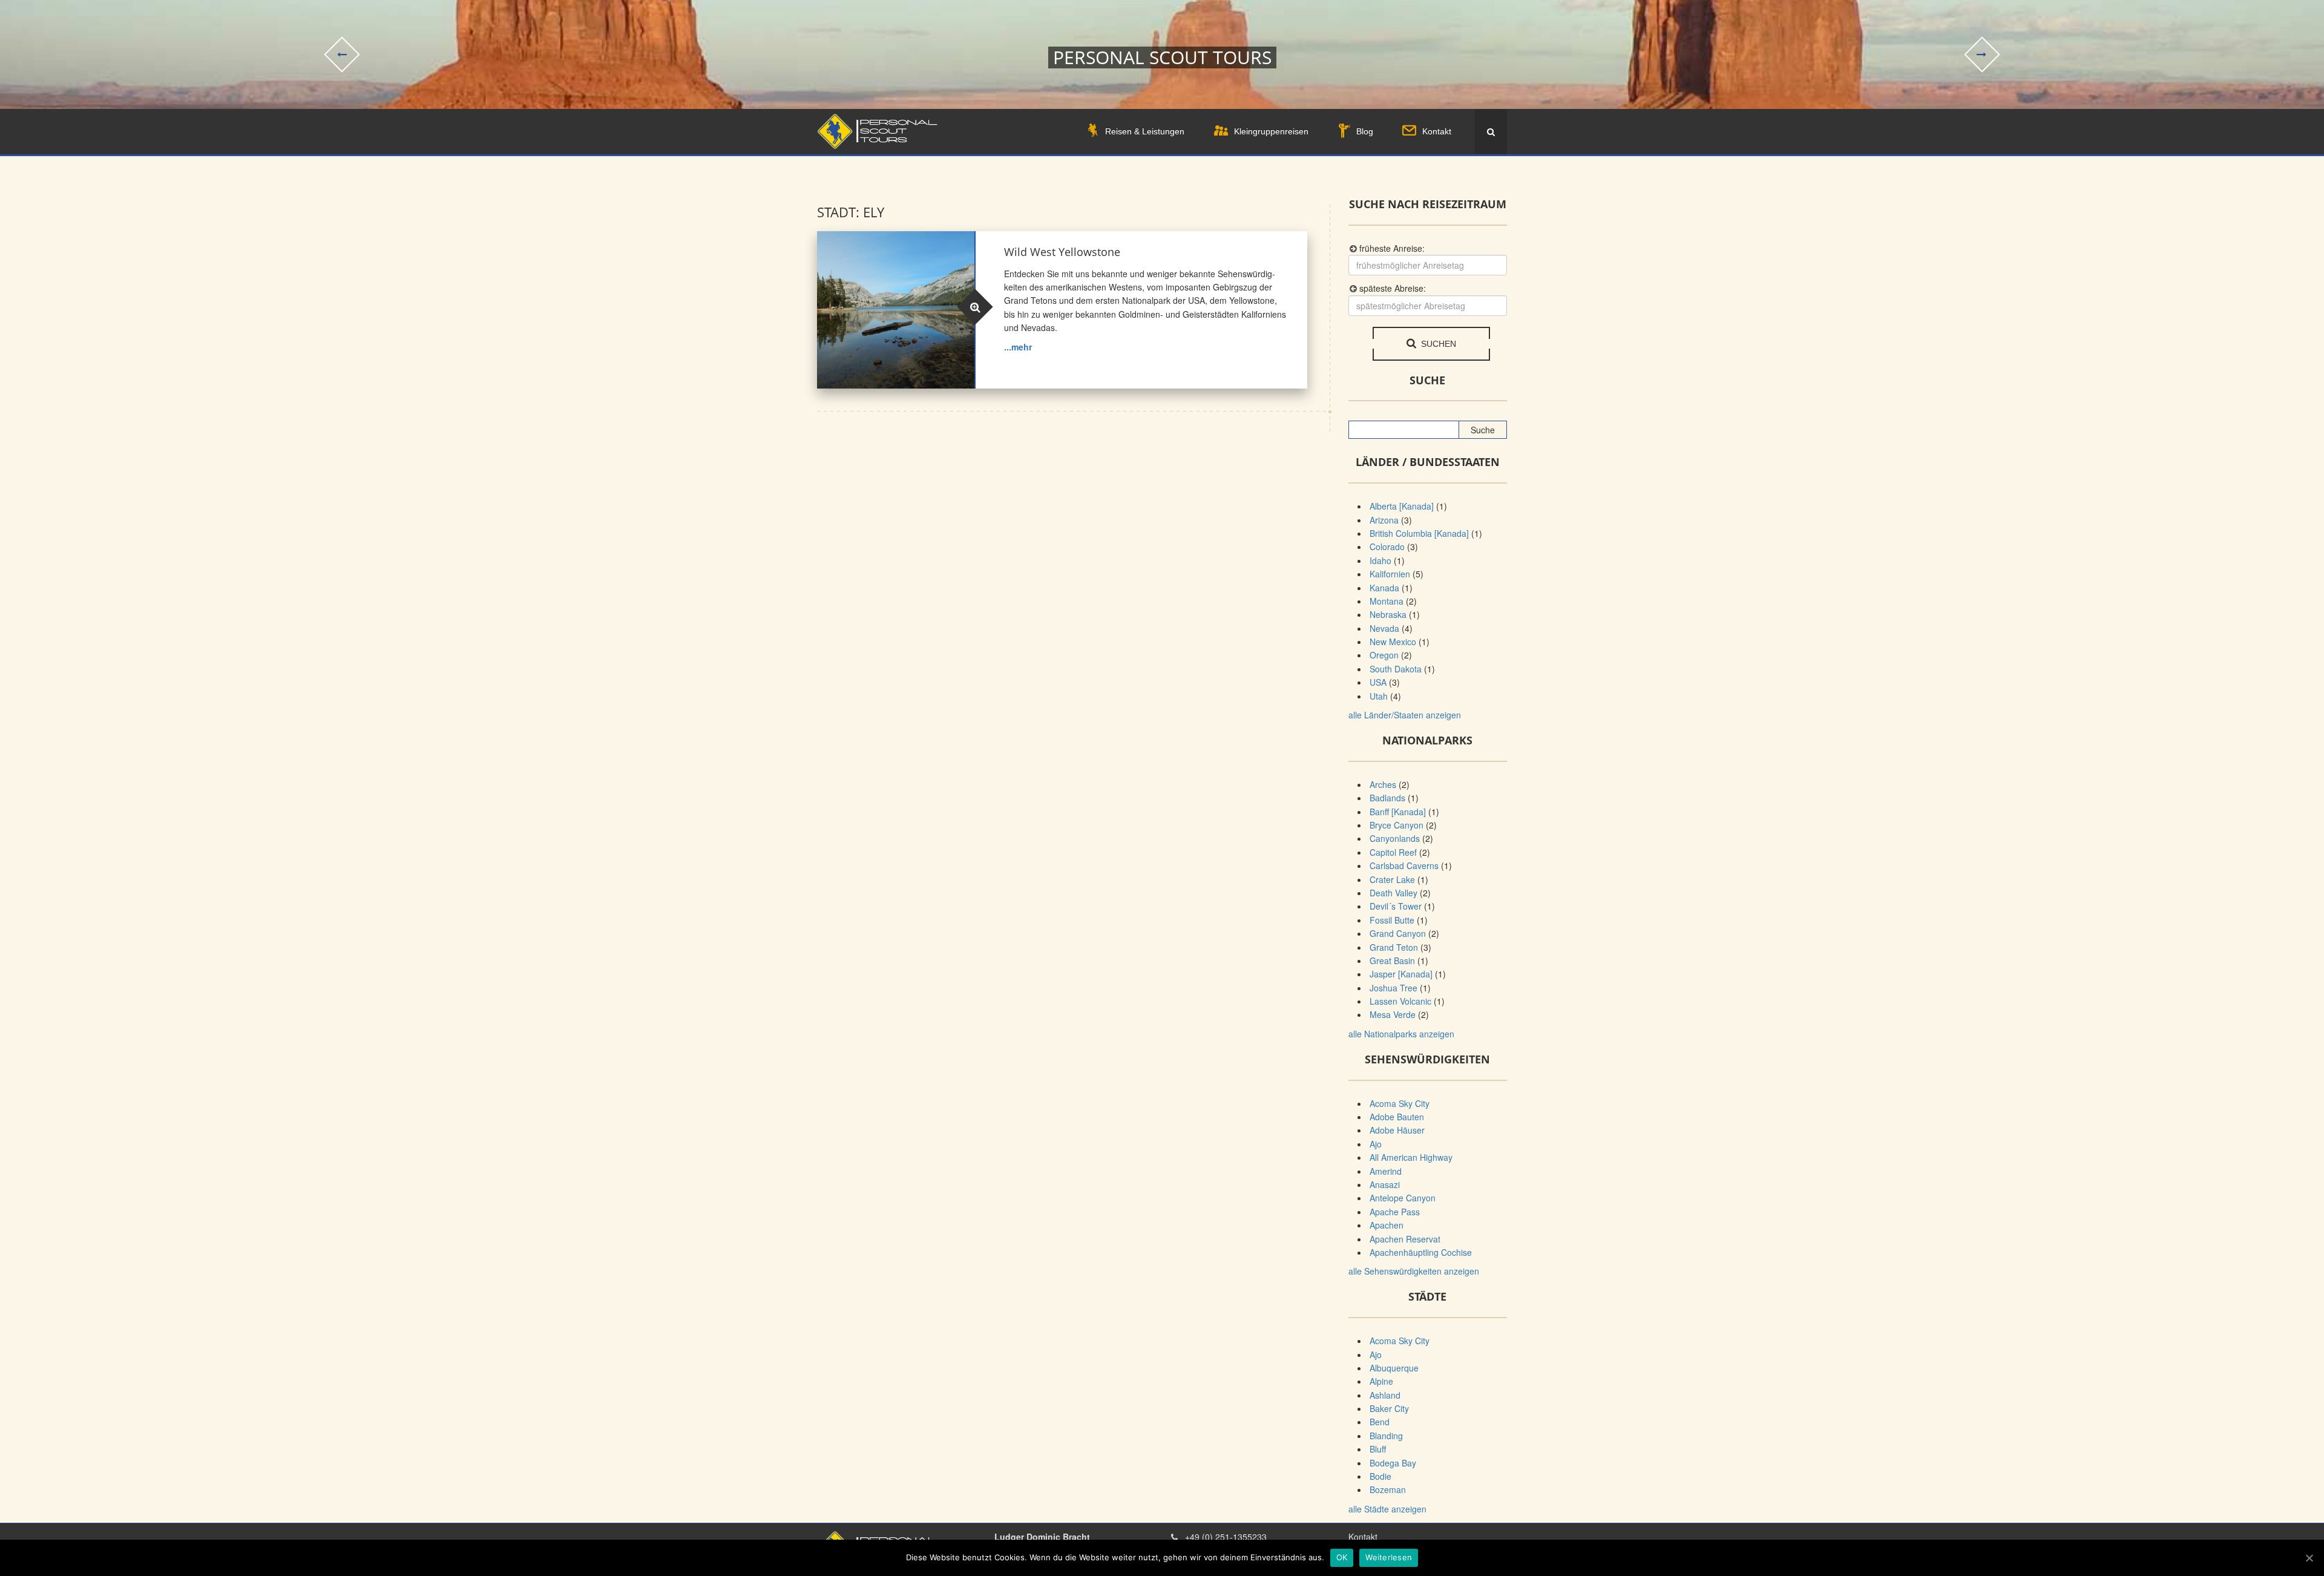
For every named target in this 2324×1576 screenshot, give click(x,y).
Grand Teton (1394, 947)
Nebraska (1388, 614)
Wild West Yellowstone (1062, 252)
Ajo (1376, 1144)
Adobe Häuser (1397, 1130)
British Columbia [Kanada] (1419, 533)
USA (1378, 682)
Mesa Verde (1393, 1014)
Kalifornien (1390, 574)
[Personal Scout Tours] (877, 132)
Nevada (1384, 628)
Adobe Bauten (1397, 1117)
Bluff (1378, 1449)
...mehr (1018, 347)
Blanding (1386, 1436)
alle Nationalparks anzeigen (1401, 1034)
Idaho (1380, 560)
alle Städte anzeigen (1387, 1509)
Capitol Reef (1393, 852)
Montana (1387, 601)
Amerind (1386, 1171)
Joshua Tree (1393, 988)
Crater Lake (1392, 879)
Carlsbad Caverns (1404, 865)
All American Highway (1411, 1157)
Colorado (1387, 547)
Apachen (1387, 1225)
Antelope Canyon (1403, 1198)
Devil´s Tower (1396, 906)
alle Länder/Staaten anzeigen (1405, 715)
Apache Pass (1395, 1212)
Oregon (1384, 655)
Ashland (1385, 1395)
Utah (1379, 696)
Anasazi (1385, 1184)
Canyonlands (1395, 838)
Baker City (1389, 1408)
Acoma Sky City (1400, 1103)
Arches (1383, 784)
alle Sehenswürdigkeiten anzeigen (1414, 1271)
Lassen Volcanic (1400, 1001)
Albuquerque (1394, 1368)
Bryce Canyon (1397, 825)
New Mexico (1393, 642)
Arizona (1384, 520)
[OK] (2309, 1558)
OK (1342, 1557)
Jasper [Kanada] (1401, 974)
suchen (1437, 344)
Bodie (1380, 1476)
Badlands (1387, 798)
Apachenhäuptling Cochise (1421, 1252)
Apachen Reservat (1405, 1239)
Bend (1380, 1422)
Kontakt (1363, 1537)
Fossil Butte (1392, 920)
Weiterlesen (1389, 1557)
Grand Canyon (1398, 933)
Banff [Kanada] (1398, 812)
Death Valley (1393, 893)
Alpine (1381, 1381)
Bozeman (1388, 1489)
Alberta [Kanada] (1402, 506)
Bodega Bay (1393, 1463)
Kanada (1384, 588)
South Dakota (1396, 669)
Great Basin (1392, 960)
